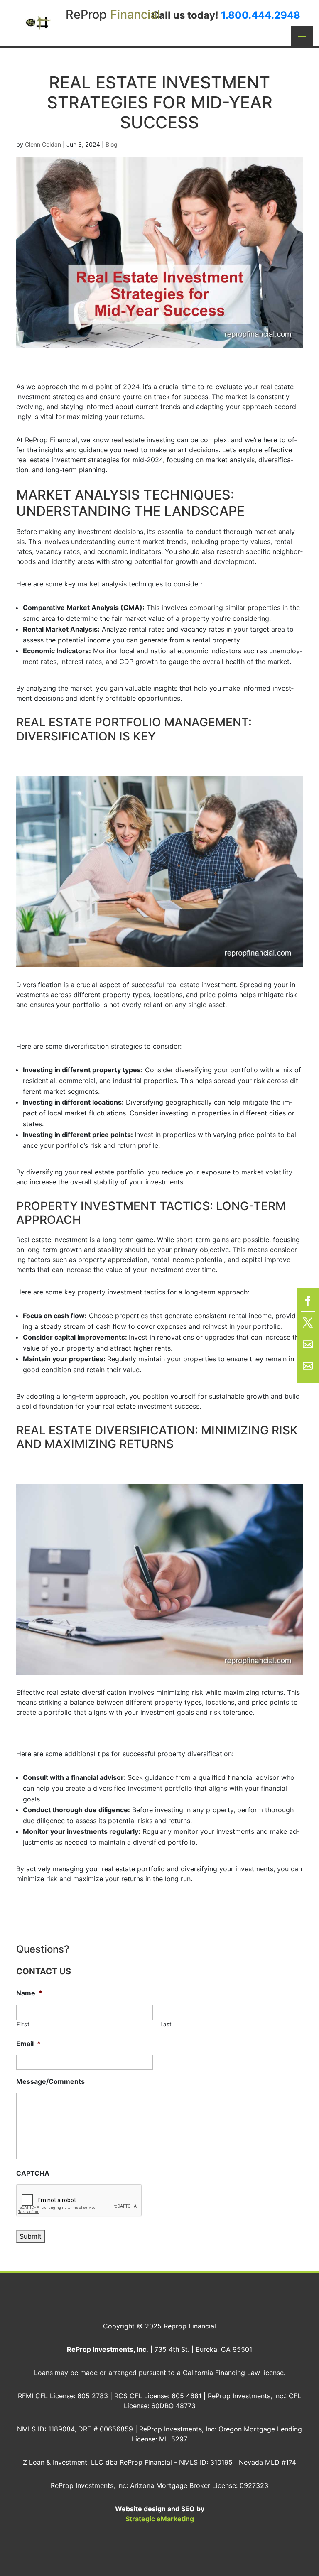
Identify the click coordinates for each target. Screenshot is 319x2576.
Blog (112, 144)
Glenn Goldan (43, 144)
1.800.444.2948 (261, 15)
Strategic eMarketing (160, 2519)
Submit (31, 2236)
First (23, 2024)
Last (166, 2024)
